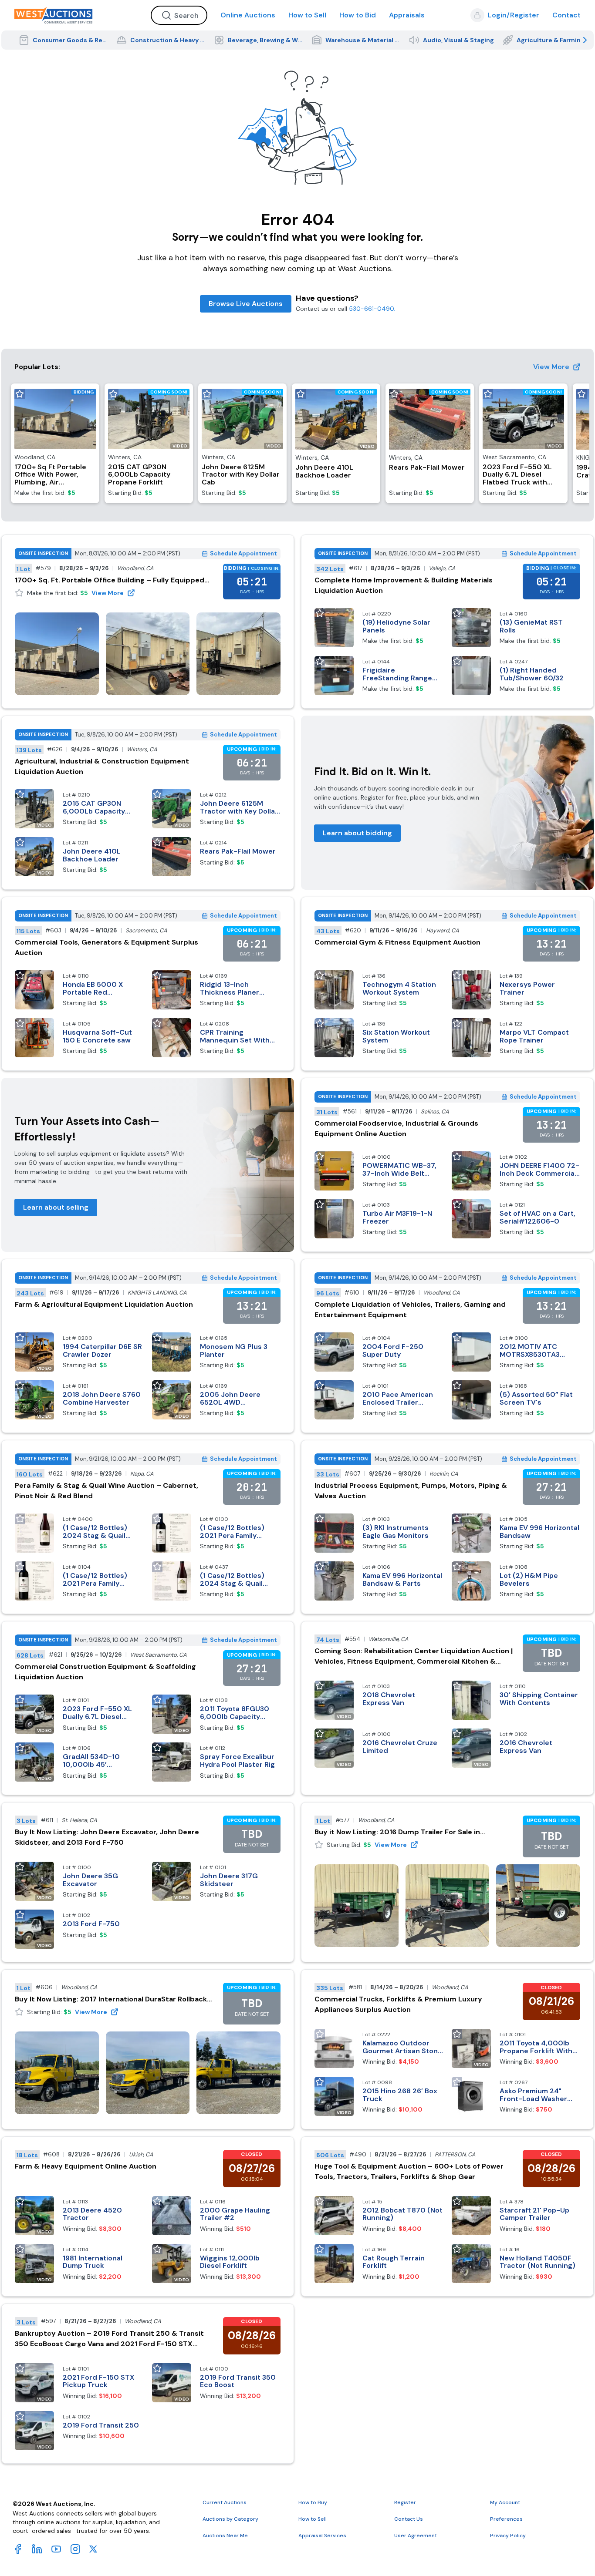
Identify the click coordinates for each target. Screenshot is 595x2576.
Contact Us (409, 2519)
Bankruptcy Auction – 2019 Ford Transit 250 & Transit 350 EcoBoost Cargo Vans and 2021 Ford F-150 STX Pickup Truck (109, 2339)
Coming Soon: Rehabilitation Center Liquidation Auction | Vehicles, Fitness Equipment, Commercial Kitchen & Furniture (414, 1656)
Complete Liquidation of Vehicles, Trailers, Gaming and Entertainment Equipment (410, 1310)
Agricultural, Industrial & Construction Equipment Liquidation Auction (102, 766)
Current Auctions (225, 2502)
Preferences (506, 2519)
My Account (505, 2502)
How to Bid (358, 15)
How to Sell (307, 15)
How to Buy (313, 2502)
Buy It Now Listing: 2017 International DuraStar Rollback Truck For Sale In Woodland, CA (111, 1999)
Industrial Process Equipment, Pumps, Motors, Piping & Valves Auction (411, 1491)
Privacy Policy (508, 2536)
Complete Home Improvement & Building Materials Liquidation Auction (404, 585)
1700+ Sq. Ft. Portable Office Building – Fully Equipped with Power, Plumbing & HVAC (110, 580)
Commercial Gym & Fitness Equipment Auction (397, 942)
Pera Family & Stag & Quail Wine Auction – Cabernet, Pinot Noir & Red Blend (106, 1491)
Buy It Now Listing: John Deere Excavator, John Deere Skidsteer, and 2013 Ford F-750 (107, 1837)
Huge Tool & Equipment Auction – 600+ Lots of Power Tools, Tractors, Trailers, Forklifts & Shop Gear (409, 2171)
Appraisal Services (322, 2536)
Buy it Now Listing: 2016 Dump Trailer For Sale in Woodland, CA (397, 1832)
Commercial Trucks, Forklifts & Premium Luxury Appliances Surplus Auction (398, 2004)
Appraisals (407, 15)
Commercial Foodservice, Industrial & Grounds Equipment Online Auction (396, 1128)
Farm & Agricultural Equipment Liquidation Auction (104, 1304)
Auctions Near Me (225, 2536)
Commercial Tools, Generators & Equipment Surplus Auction (106, 947)
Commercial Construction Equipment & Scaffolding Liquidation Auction (105, 1672)
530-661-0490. (372, 309)
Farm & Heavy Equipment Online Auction (86, 2166)
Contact (566, 15)
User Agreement (416, 2536)
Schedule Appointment (243, 553)
